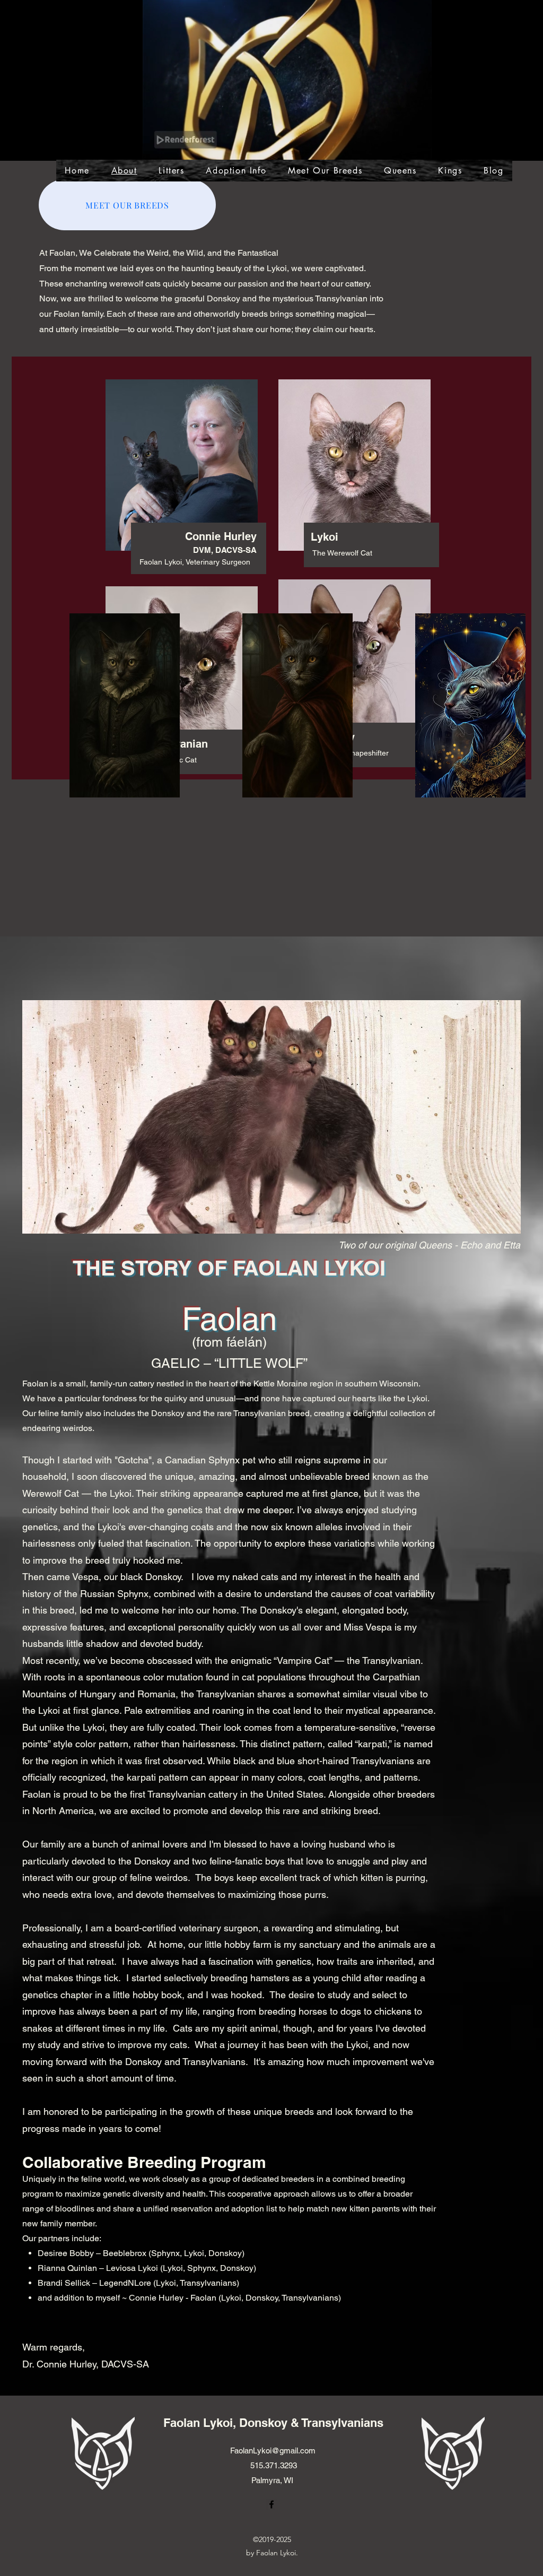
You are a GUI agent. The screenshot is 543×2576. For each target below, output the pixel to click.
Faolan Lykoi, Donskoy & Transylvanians (273, 2423)
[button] (418, 148)
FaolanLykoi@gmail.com (273, 2451)
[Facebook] (515, 102)
